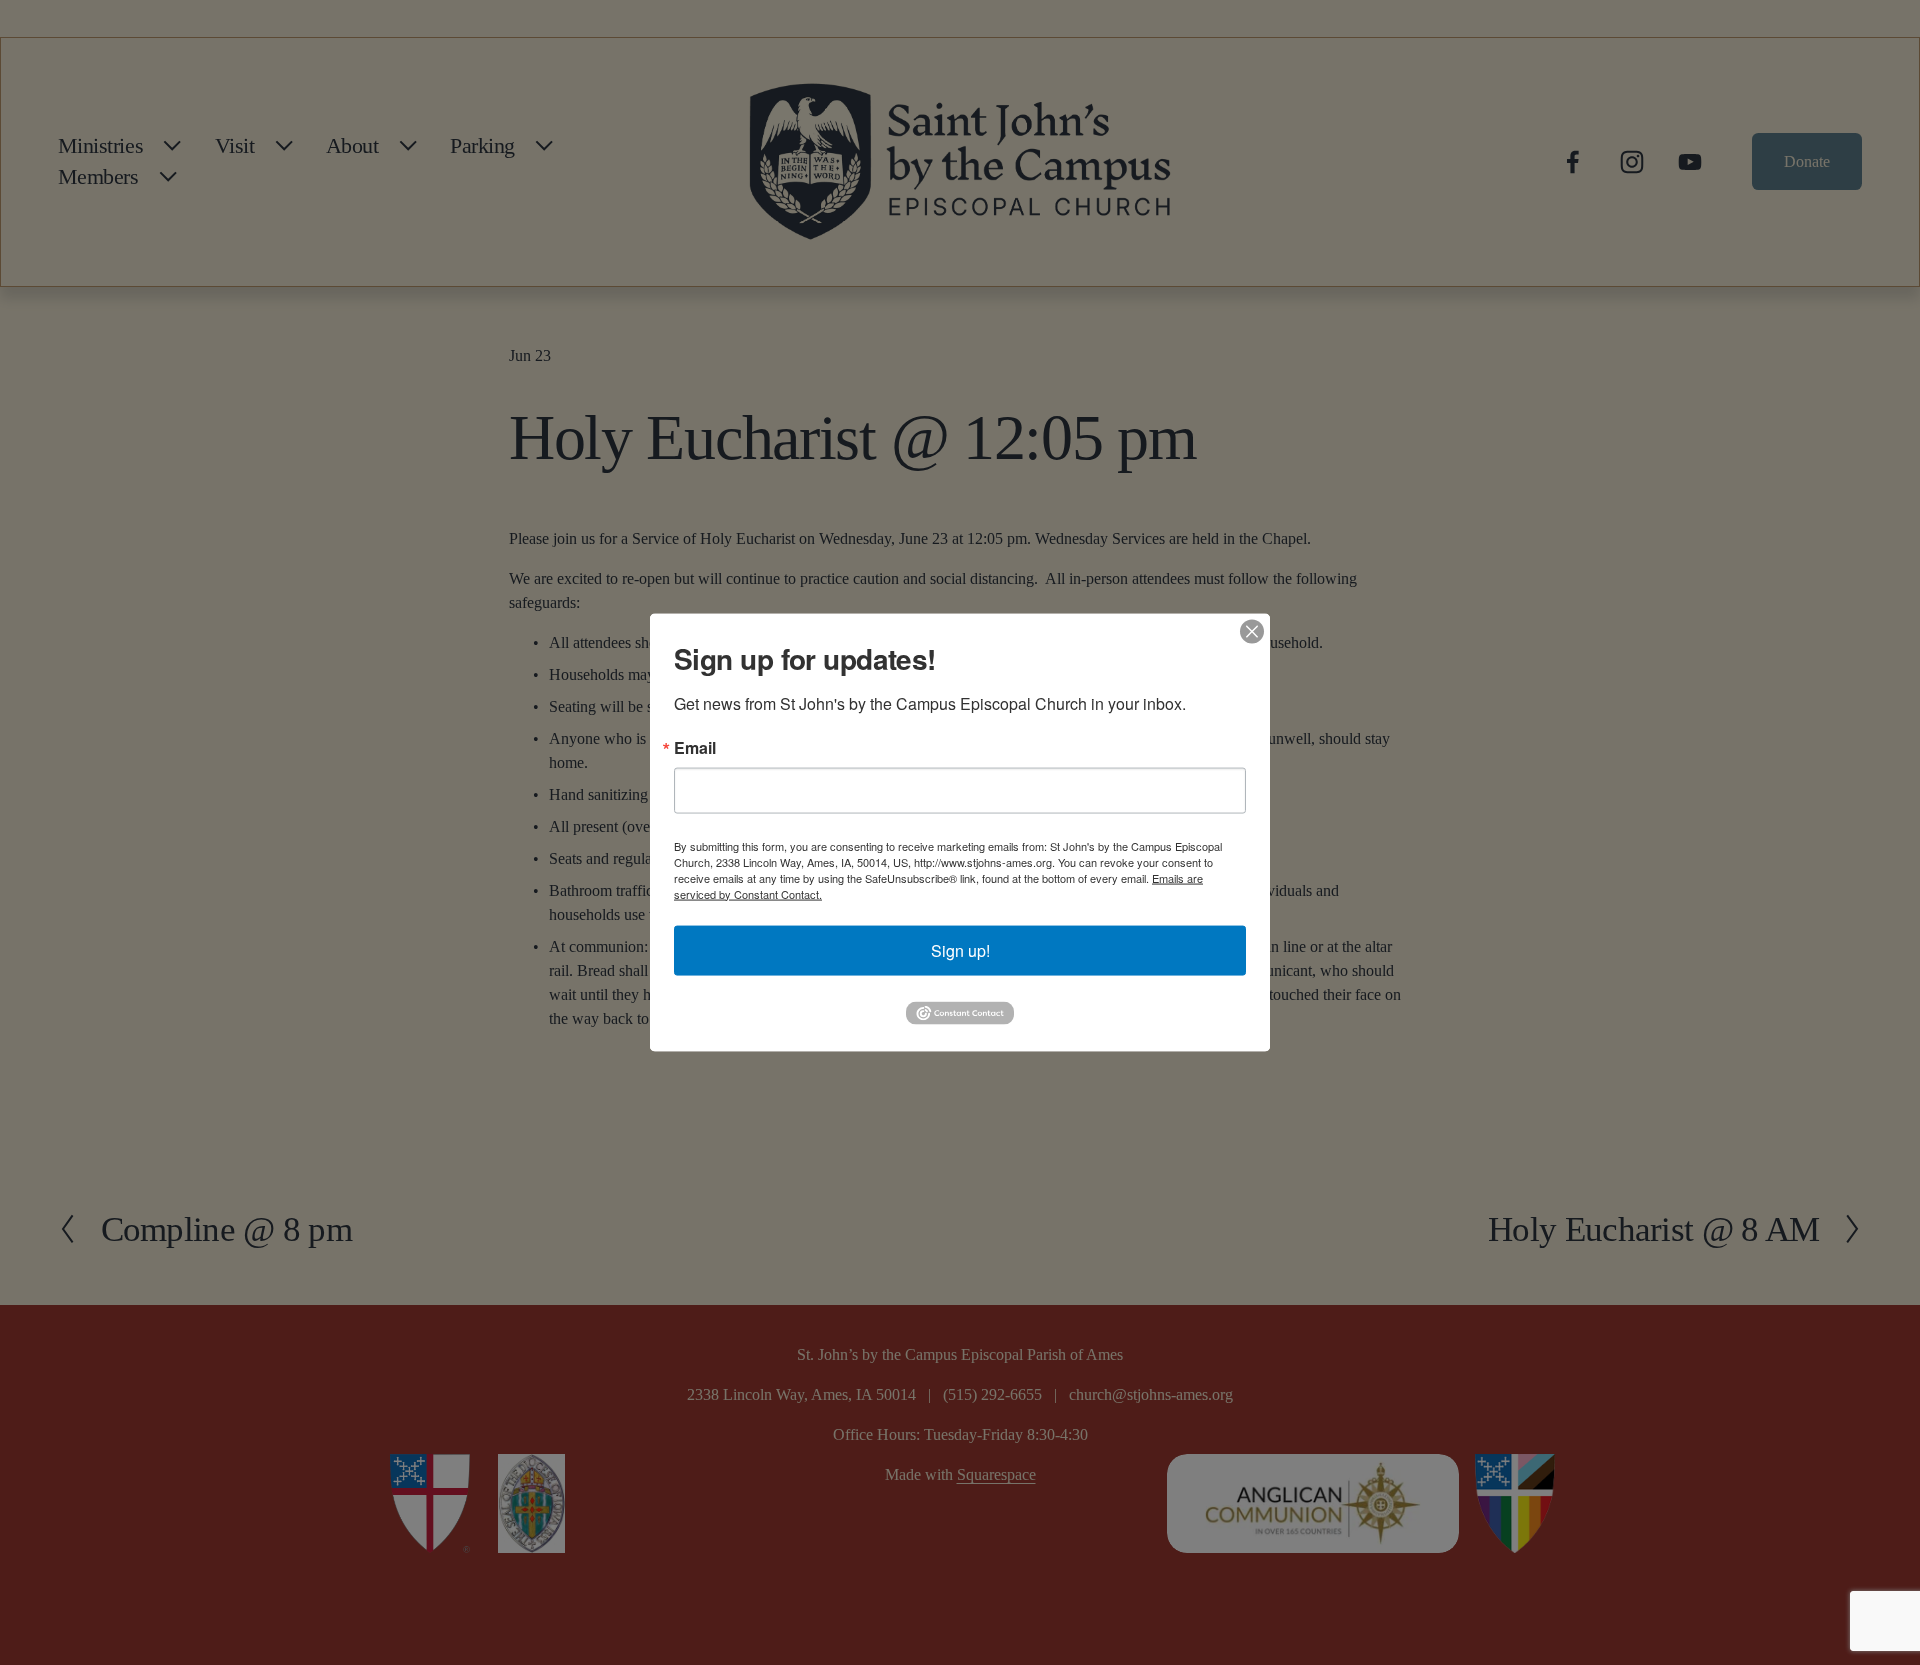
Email (695, 747)
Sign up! (960, 949)
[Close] (1252, 631)
